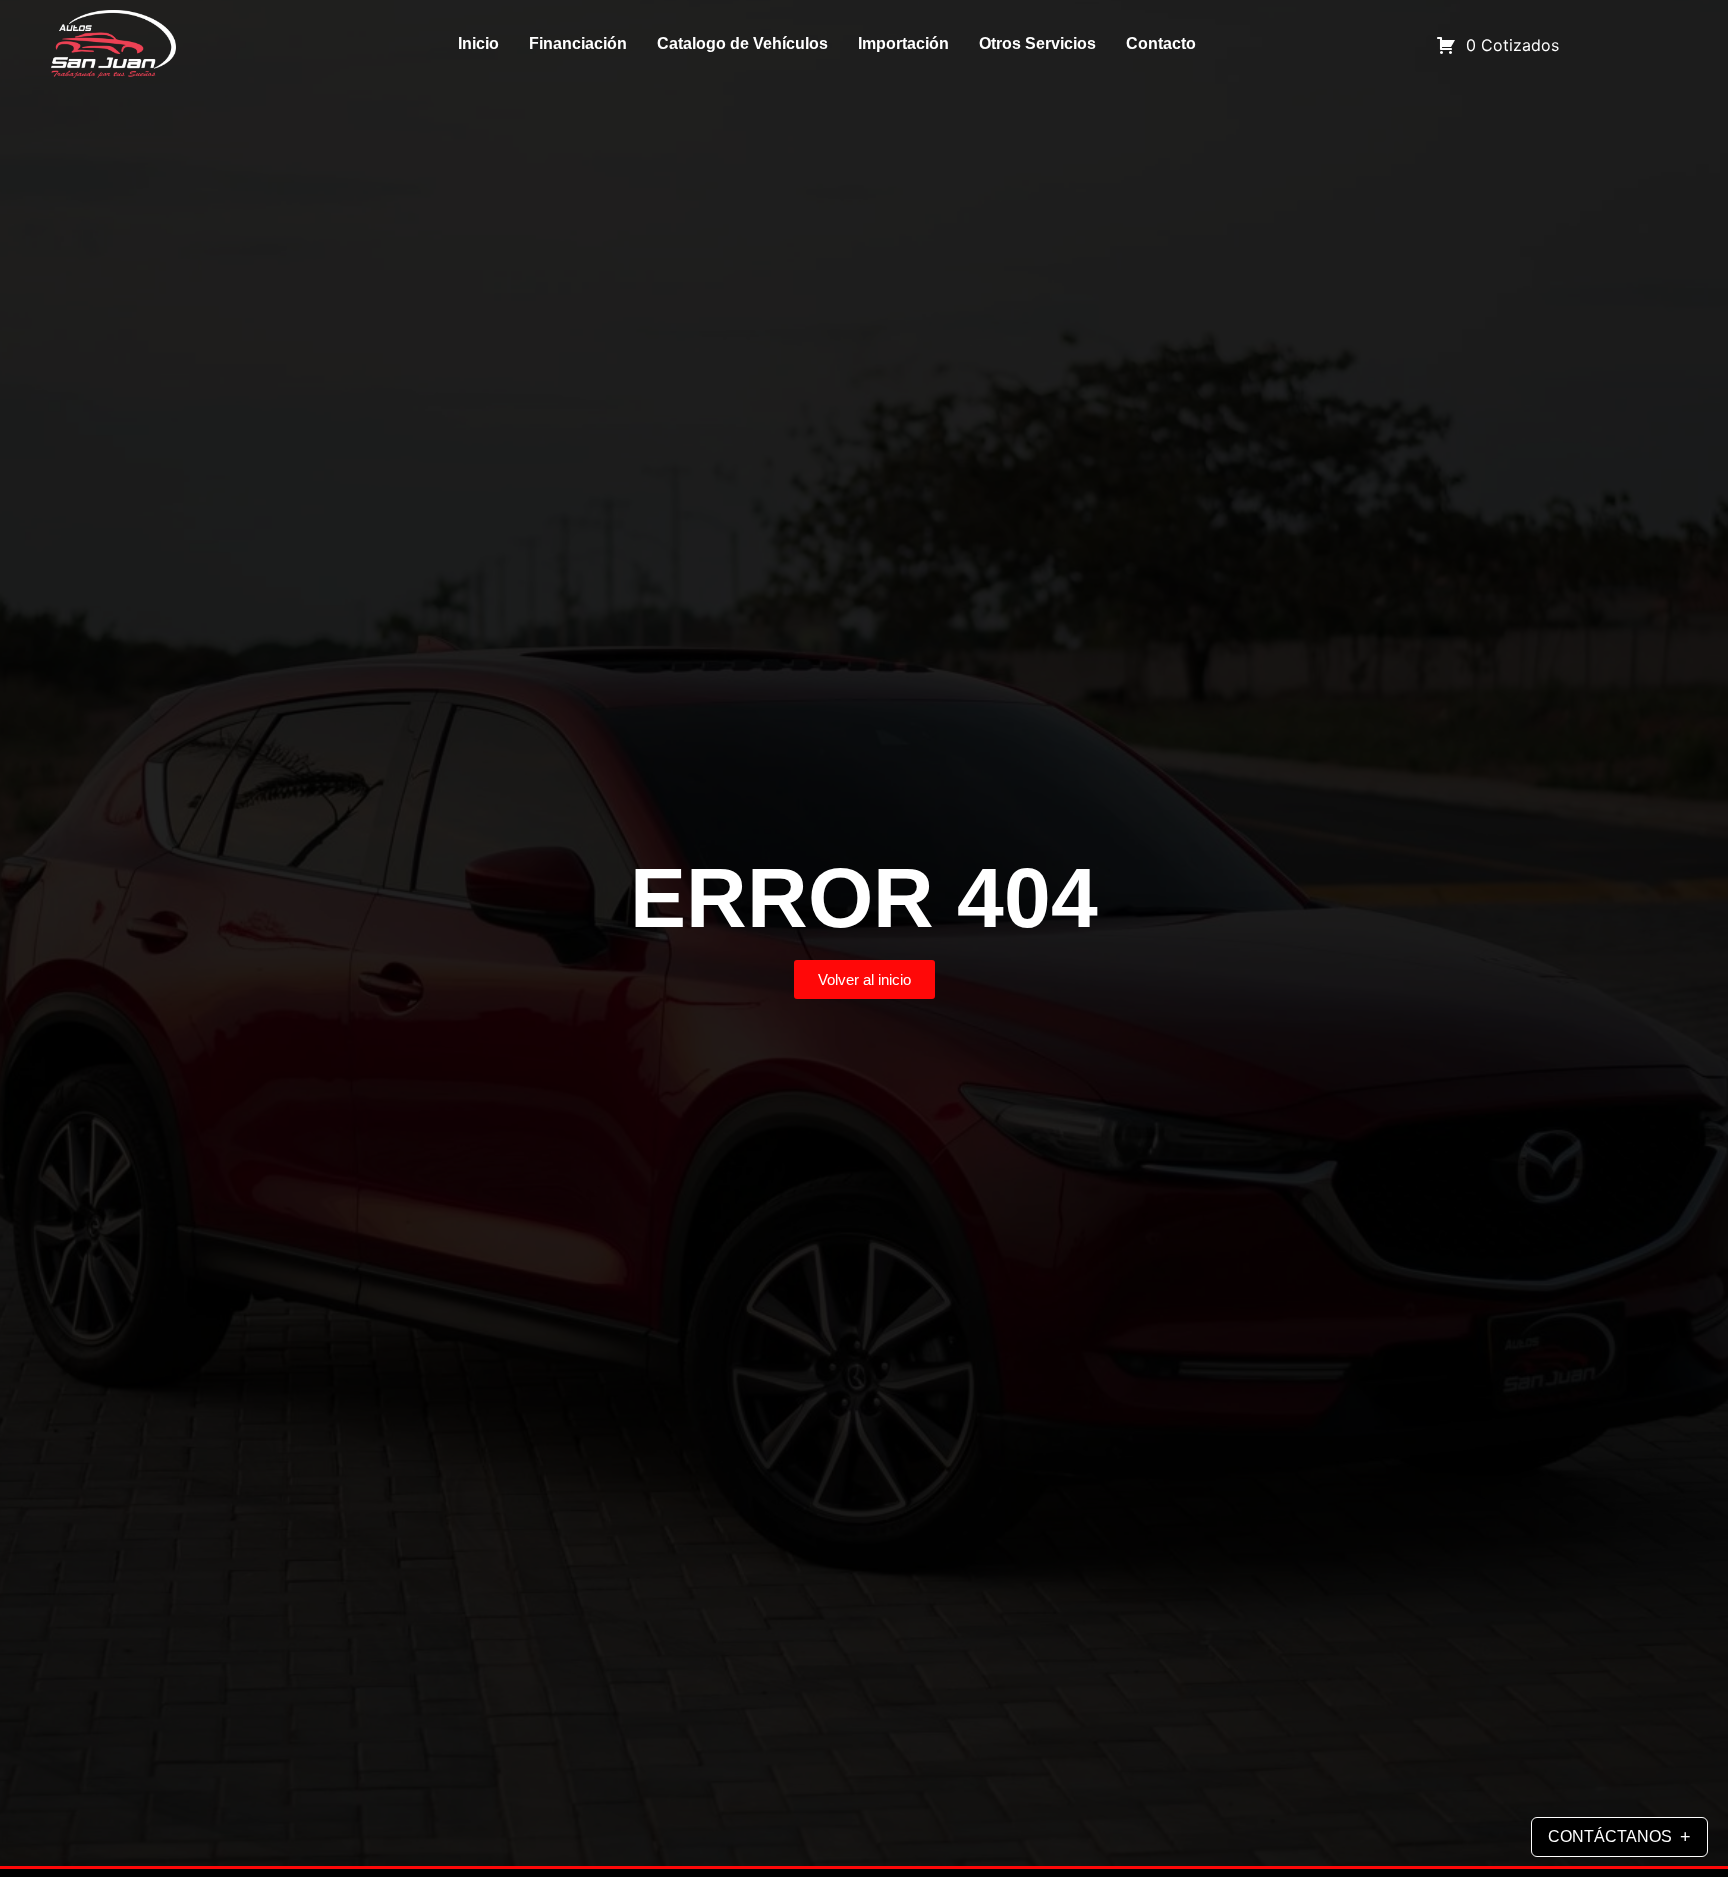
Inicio (478, 43)
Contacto (1161, 43)
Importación (903, 43)
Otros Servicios (1037, 43)
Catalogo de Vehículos (742, 43)
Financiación (578, 43)
